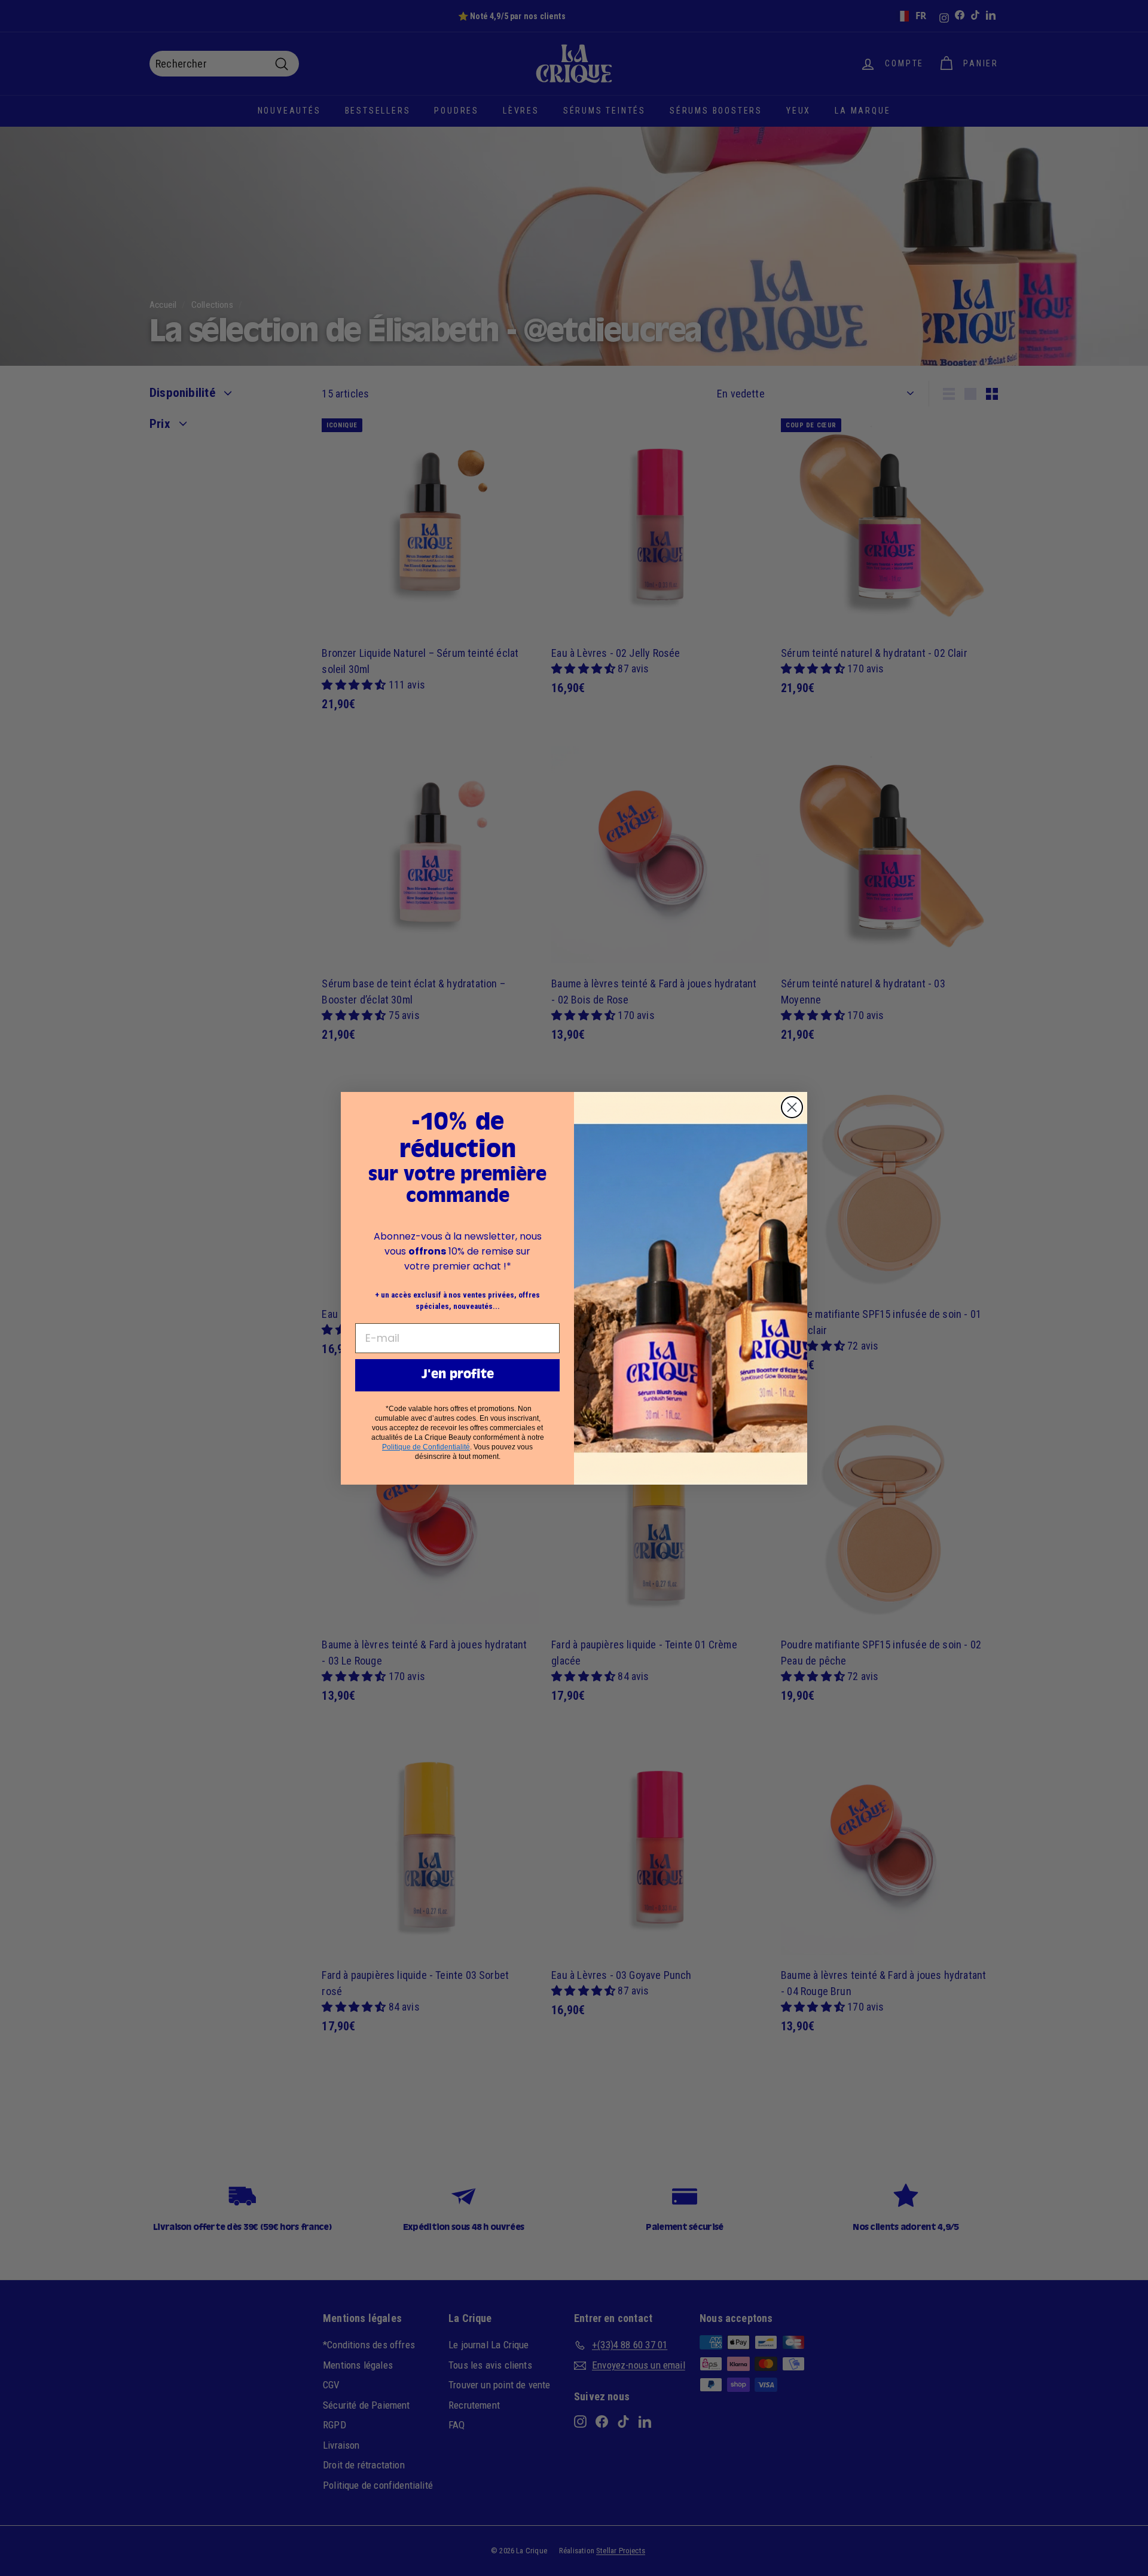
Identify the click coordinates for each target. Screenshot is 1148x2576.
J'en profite (458, 1375)
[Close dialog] (792, 1107)
